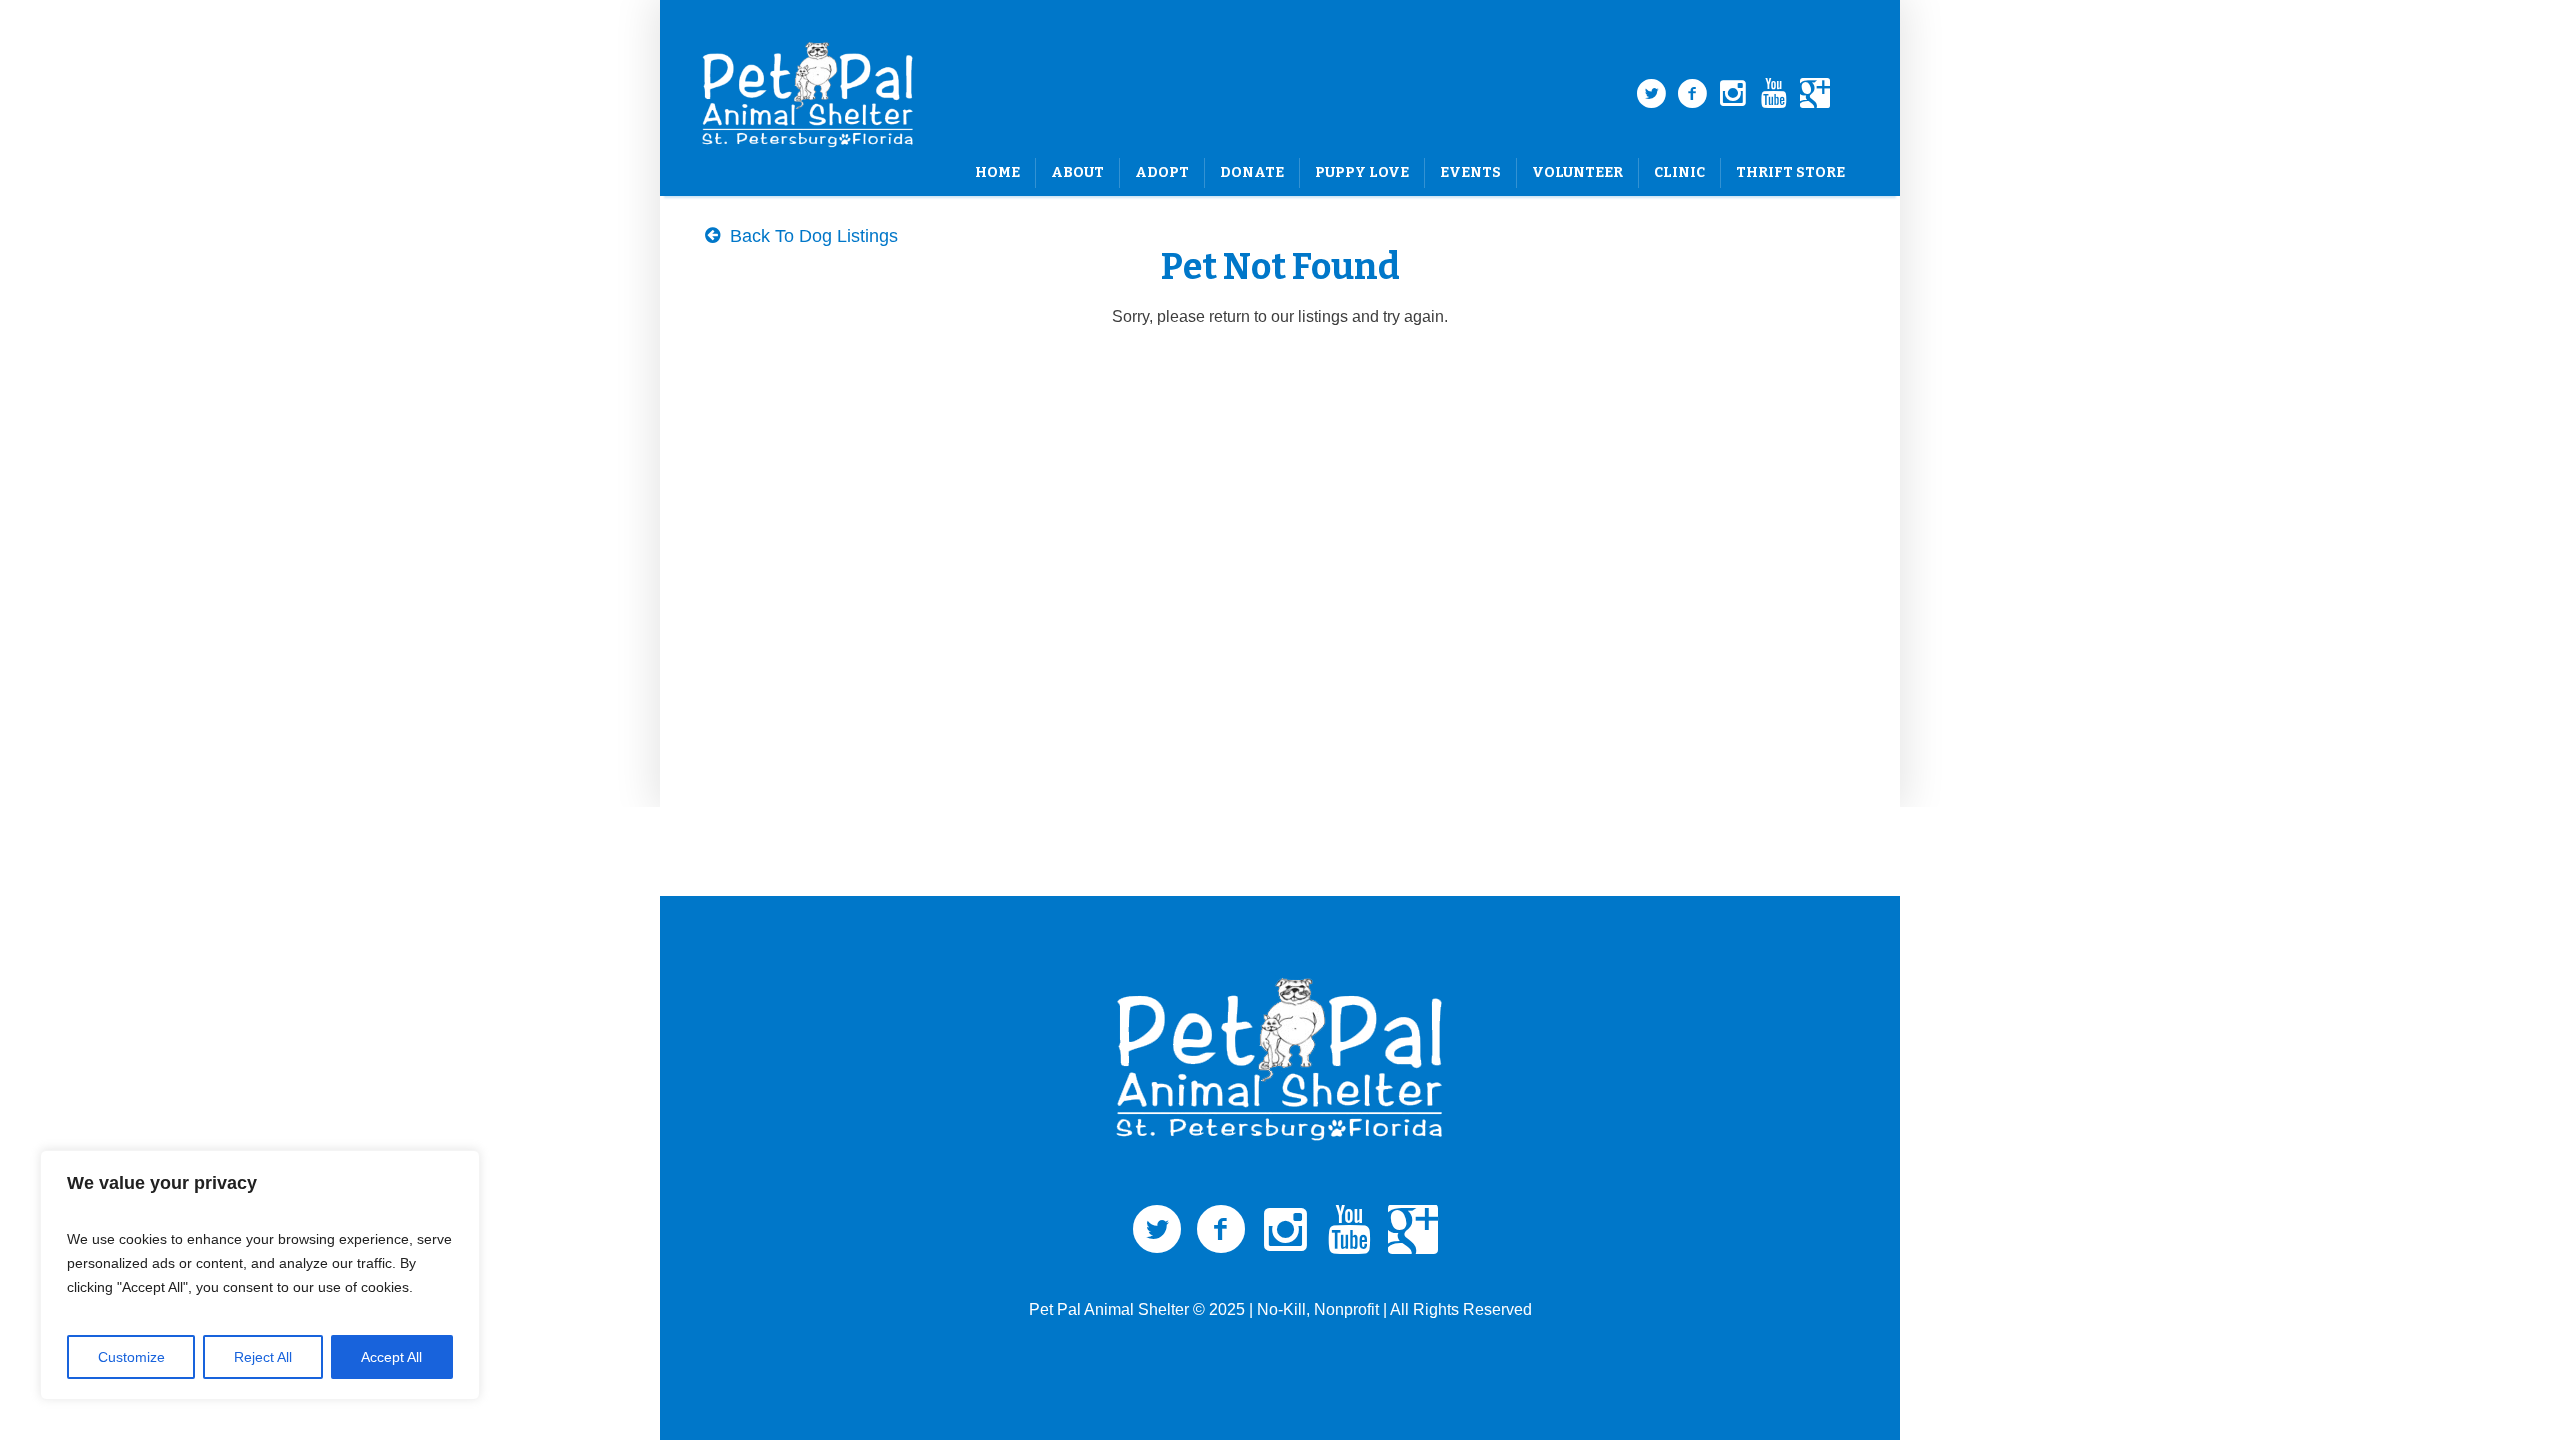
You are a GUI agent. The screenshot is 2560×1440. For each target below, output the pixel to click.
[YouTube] (1774, 94)
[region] (260, 1275)
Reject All (263, 1357)
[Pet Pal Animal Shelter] (1280, 1060)
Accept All (391, 1357)
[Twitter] (1651, 94)
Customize (131, 1357)
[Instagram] (1733, 94)
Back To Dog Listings (811, 236)
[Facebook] (1692, 94)
